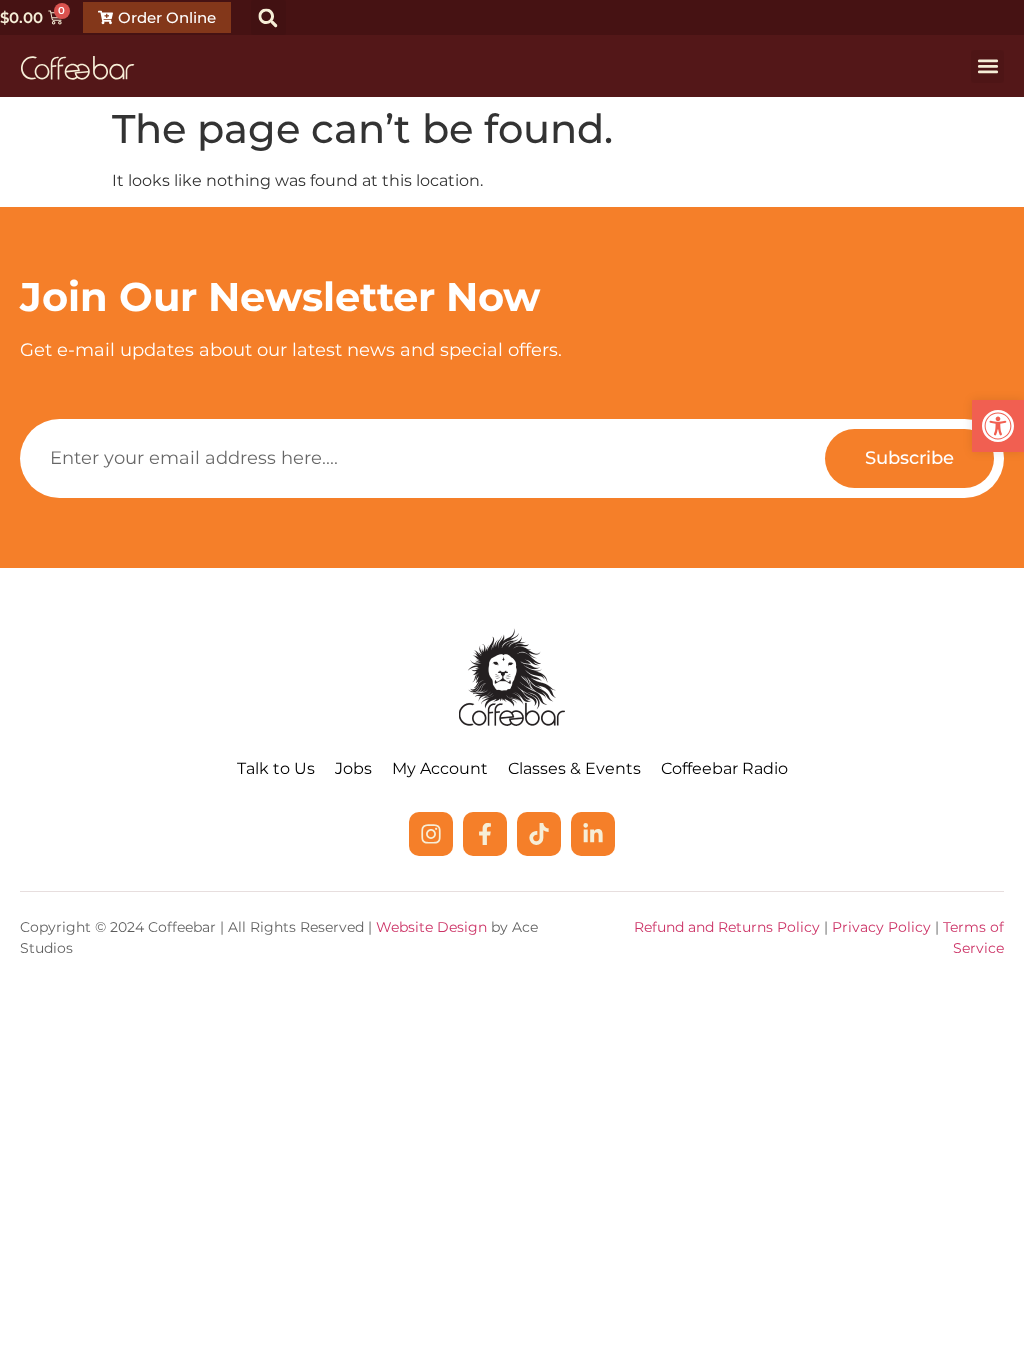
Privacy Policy (881, 927)
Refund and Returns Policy (727, 927)
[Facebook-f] (485, 834)
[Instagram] (431, 834)
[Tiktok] (539, 834)
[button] (998, 426)
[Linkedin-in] (593, 834)
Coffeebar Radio (724, 768)
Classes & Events (574, 768)
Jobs (353, 768)
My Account (440, 768)
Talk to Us (276, 768)
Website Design (431, 927)
